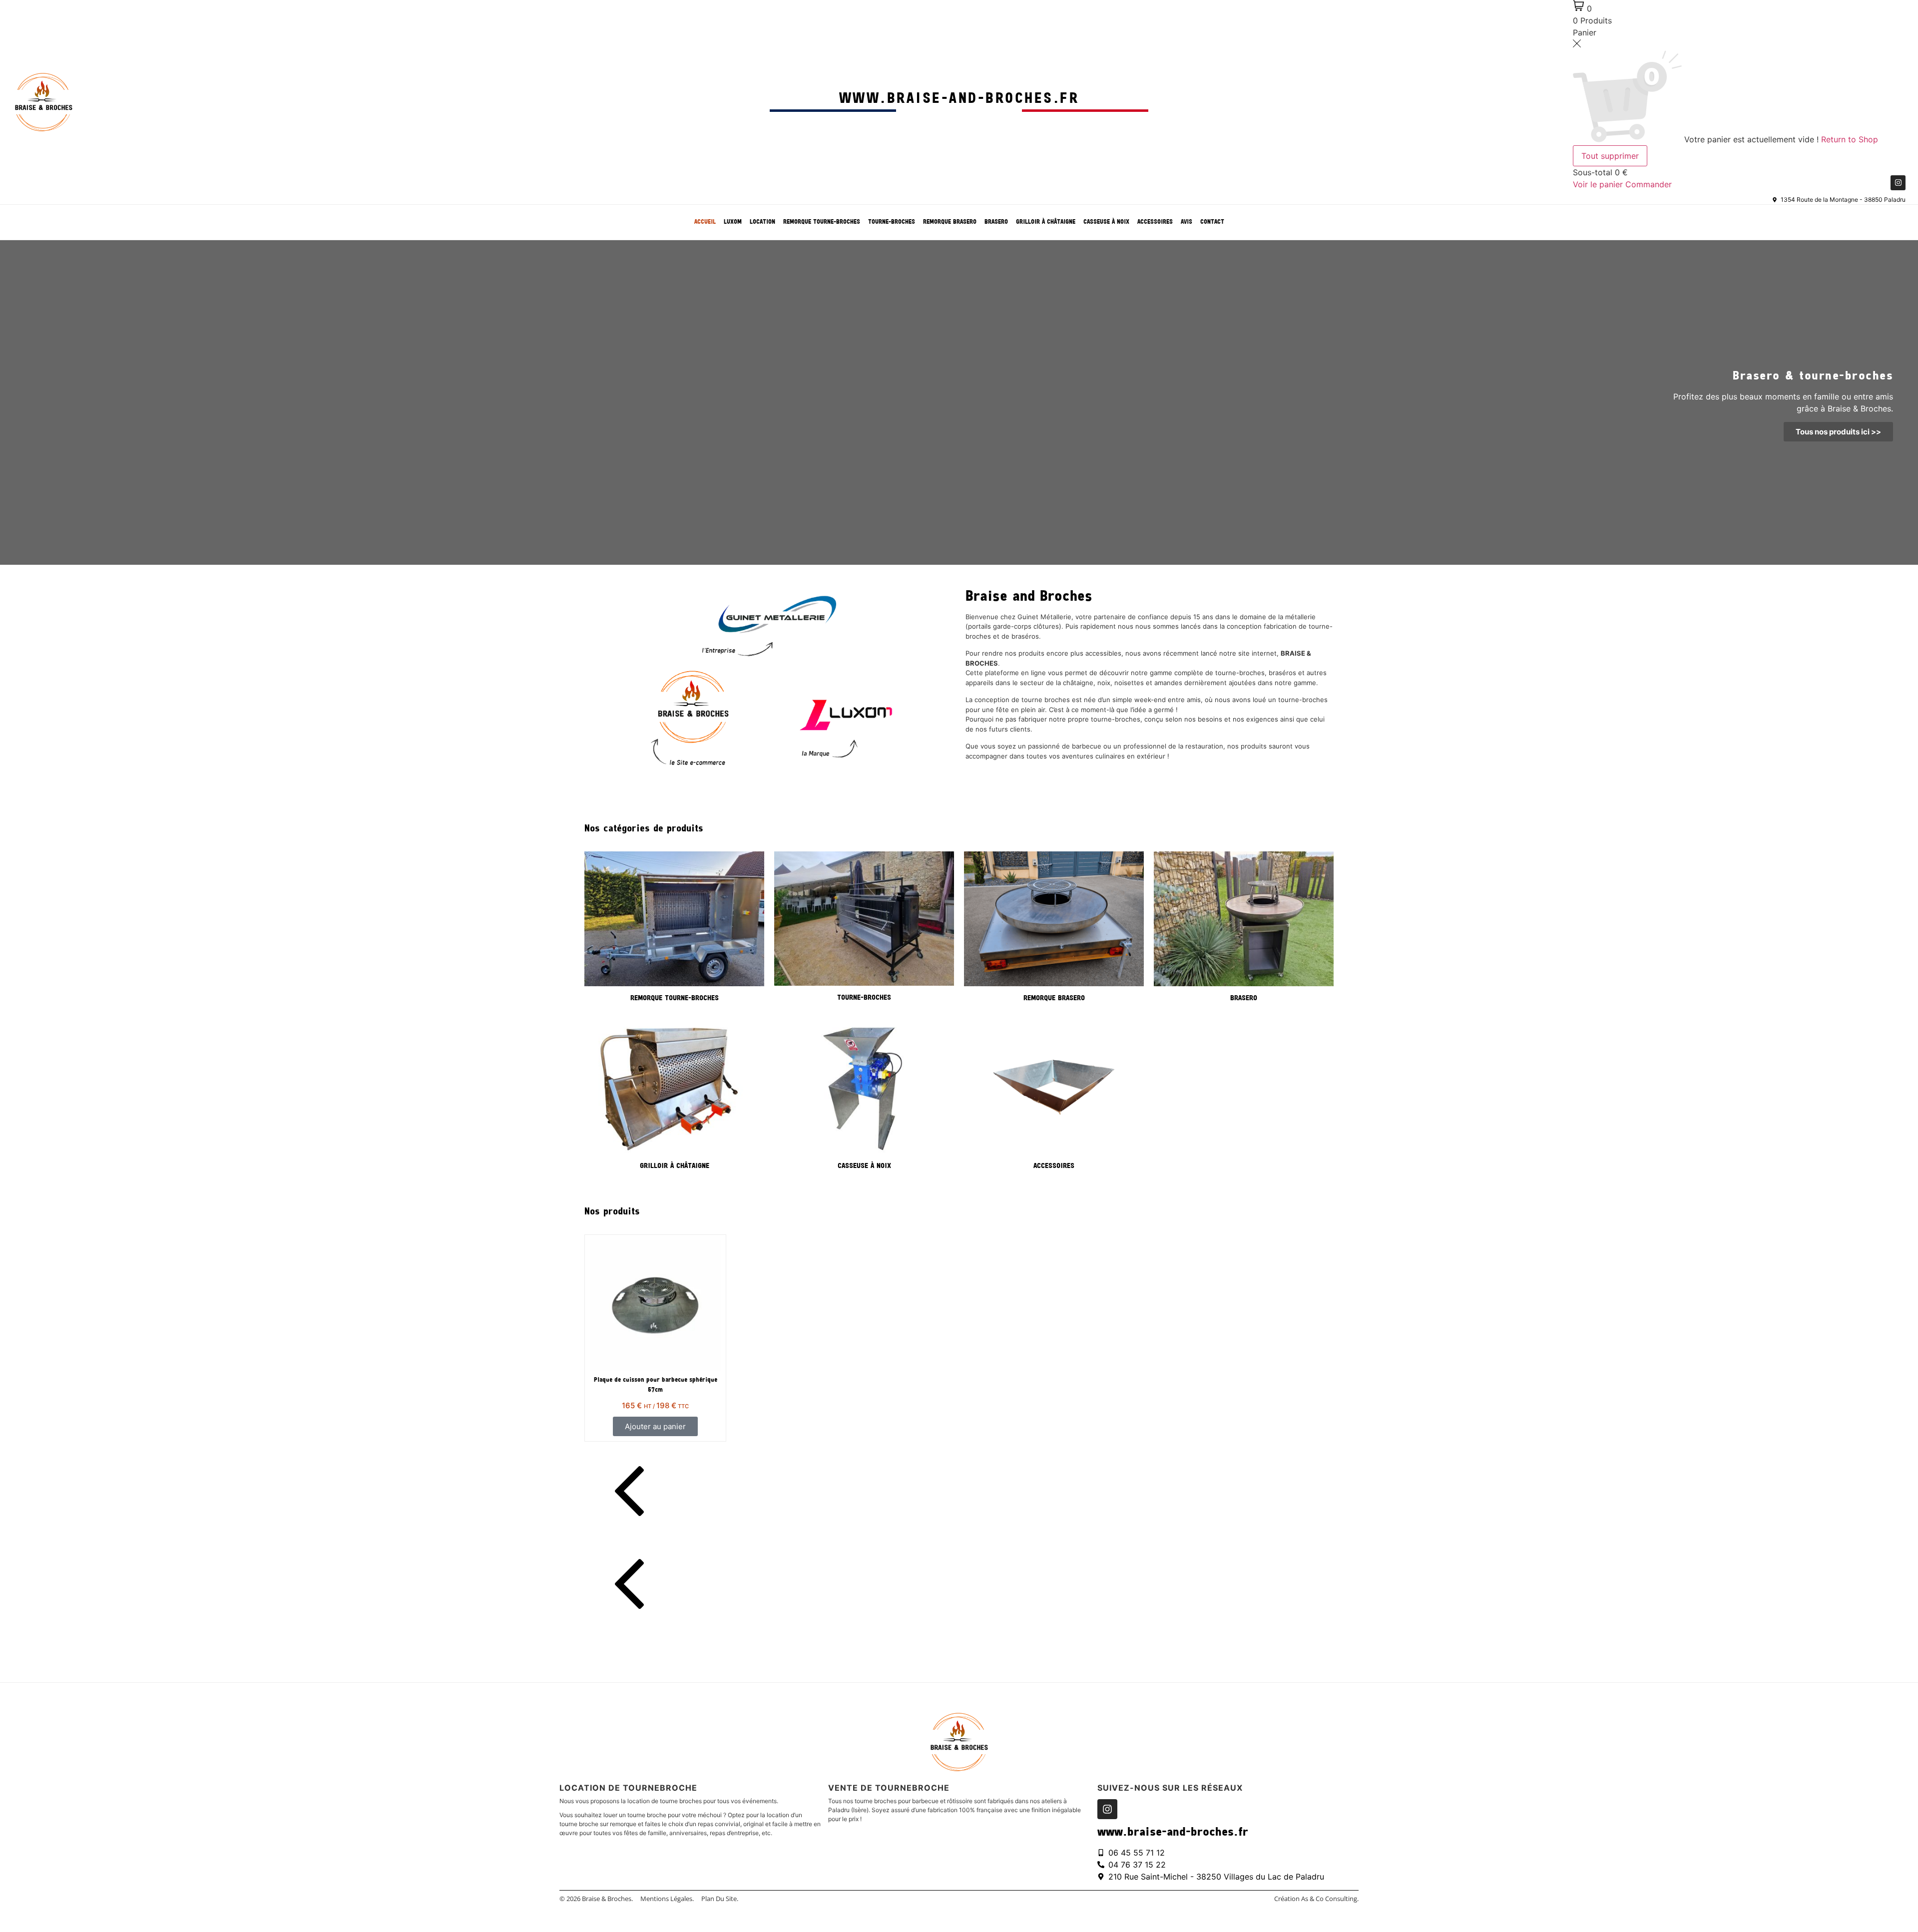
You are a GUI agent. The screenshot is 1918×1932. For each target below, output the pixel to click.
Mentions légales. (667, 1899)
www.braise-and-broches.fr (959, 99)
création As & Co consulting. (1316, 1899)
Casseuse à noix (1106, 222)
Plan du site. (720, 1899)
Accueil (705, 222)
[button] (959, 1493)
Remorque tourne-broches (822, 222)
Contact (1212, 222)
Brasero (996, 222)
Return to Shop (1850, 139)
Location (762, 222)
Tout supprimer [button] (1610, 156)
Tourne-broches (892, 222)
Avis (1187, 222)
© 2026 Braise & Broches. (596, 1899)
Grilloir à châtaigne (1046, 222)
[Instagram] (1898, 183)
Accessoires (1155, 222)
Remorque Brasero (950, 222)
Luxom (733, 222)
